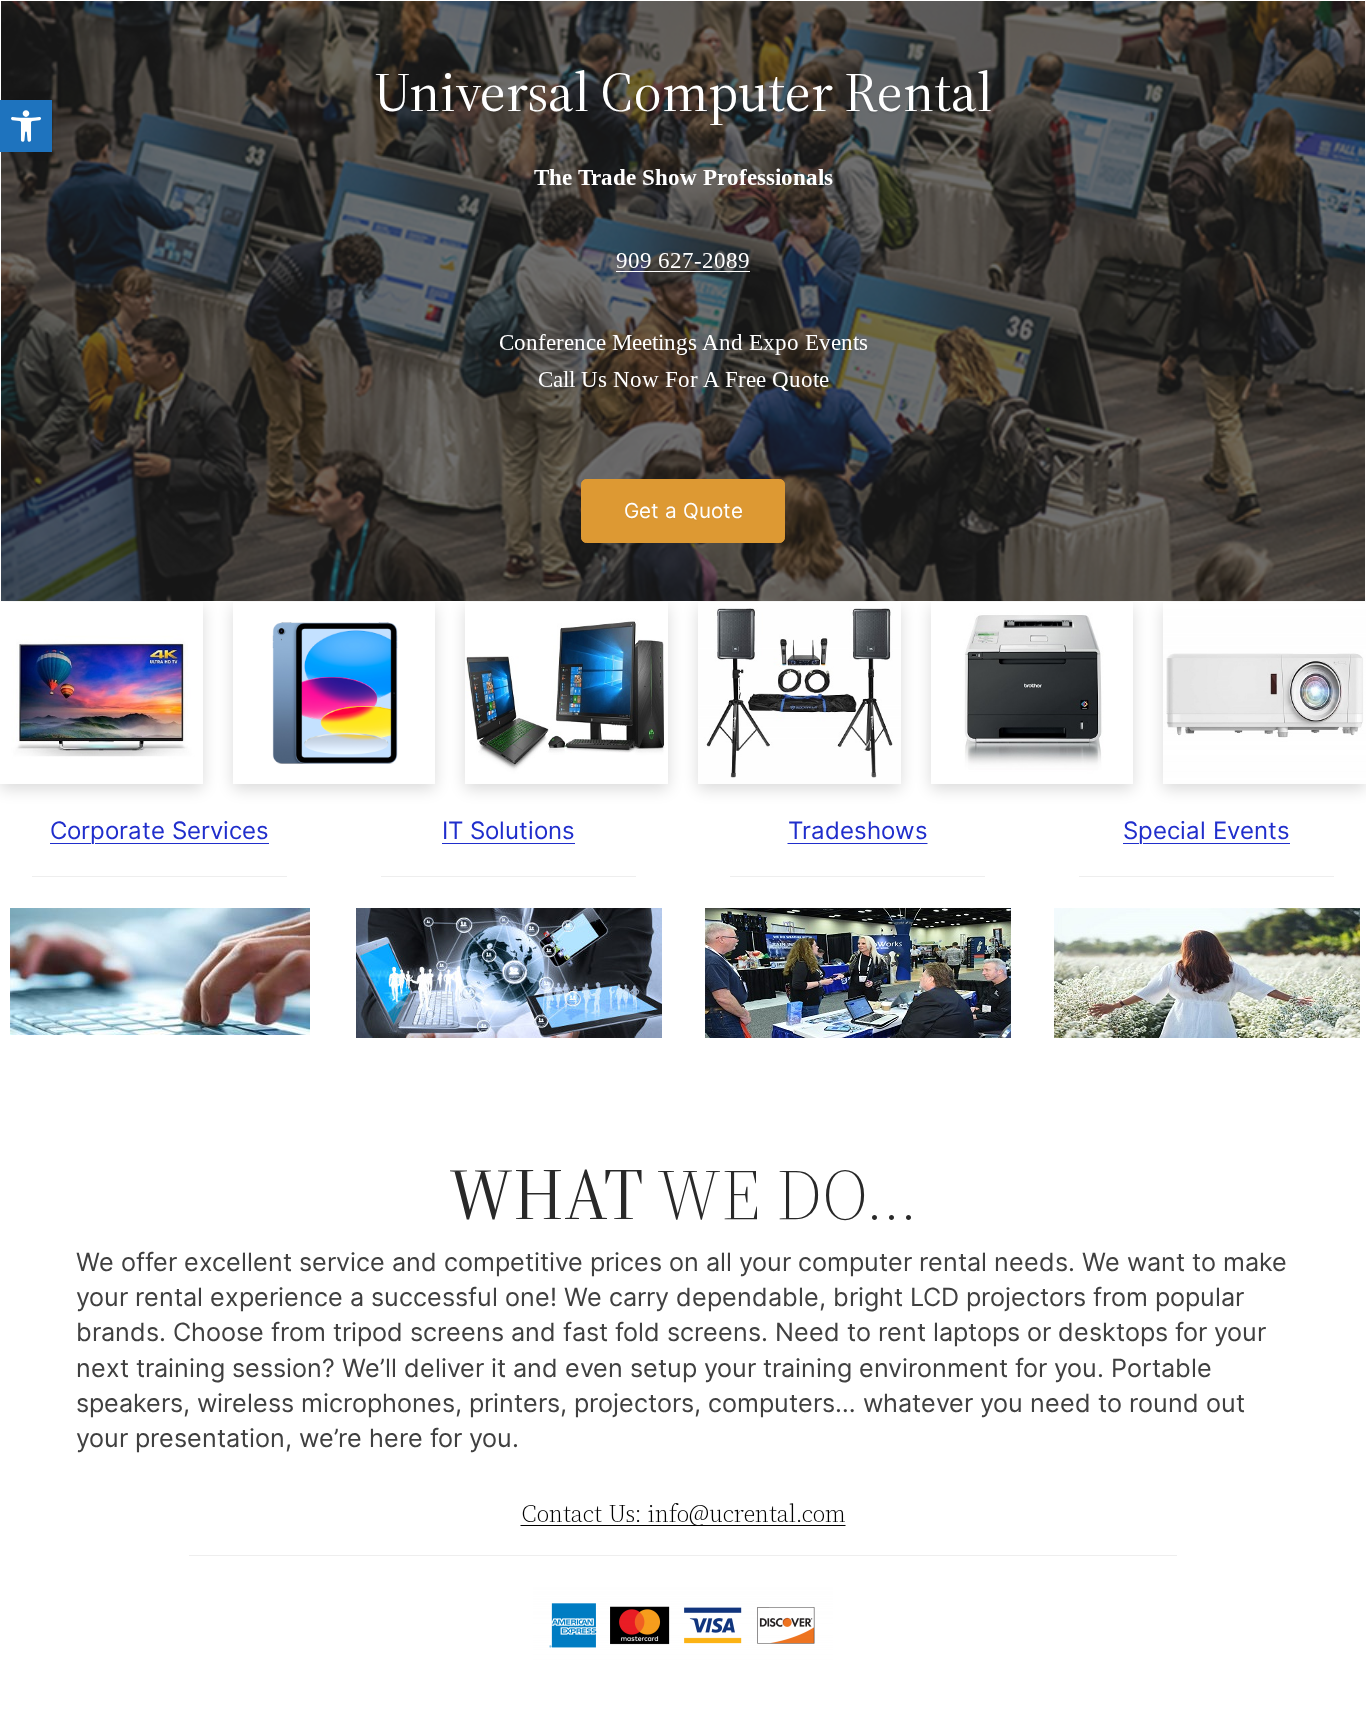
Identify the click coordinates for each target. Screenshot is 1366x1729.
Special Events (1206, 830)
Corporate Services (159, 830)
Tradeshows (858, 830)
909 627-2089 (683, 260)
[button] (26, 126)
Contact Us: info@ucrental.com (683, 1513)
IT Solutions (508, 830)
